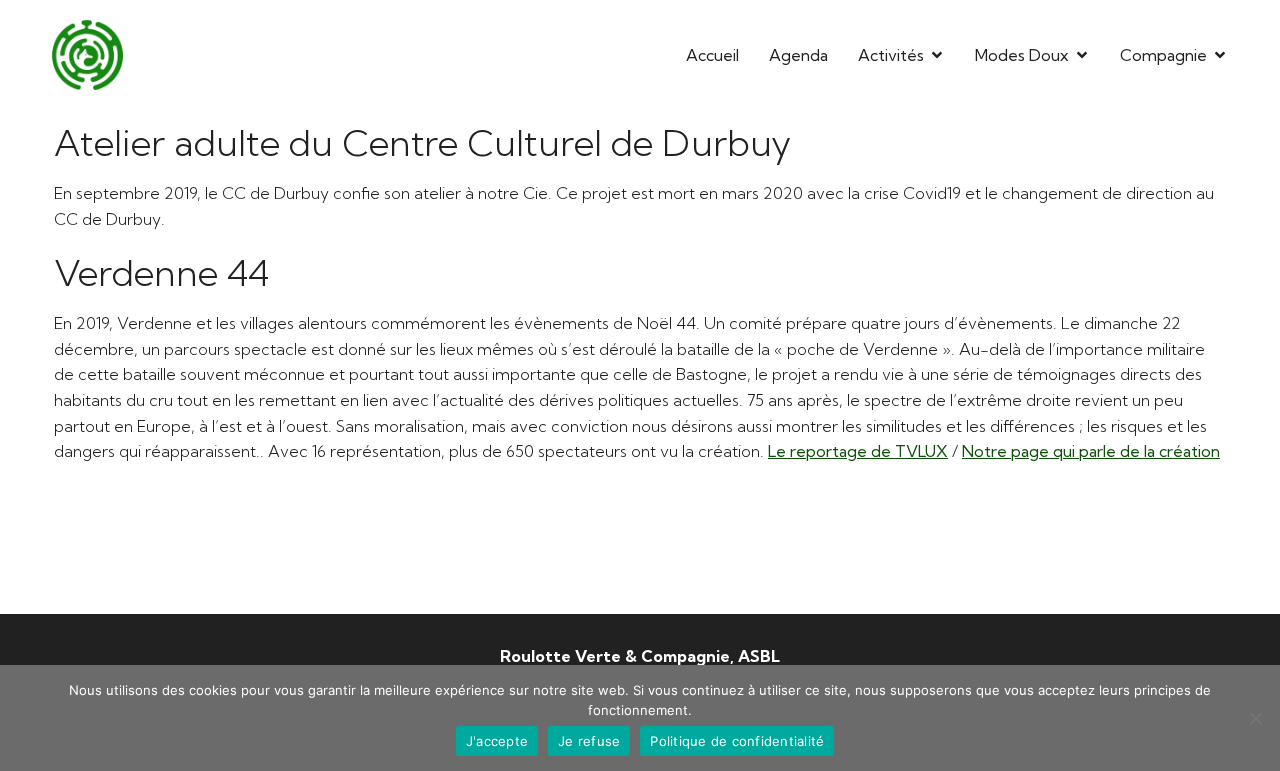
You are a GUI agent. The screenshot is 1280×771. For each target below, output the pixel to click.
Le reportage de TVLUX (858, 451)
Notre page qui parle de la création (1091, 451)
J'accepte (497, 741)
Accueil (712, 55)
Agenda (798, 55)
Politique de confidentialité (737, 741)
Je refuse (589, 741)
